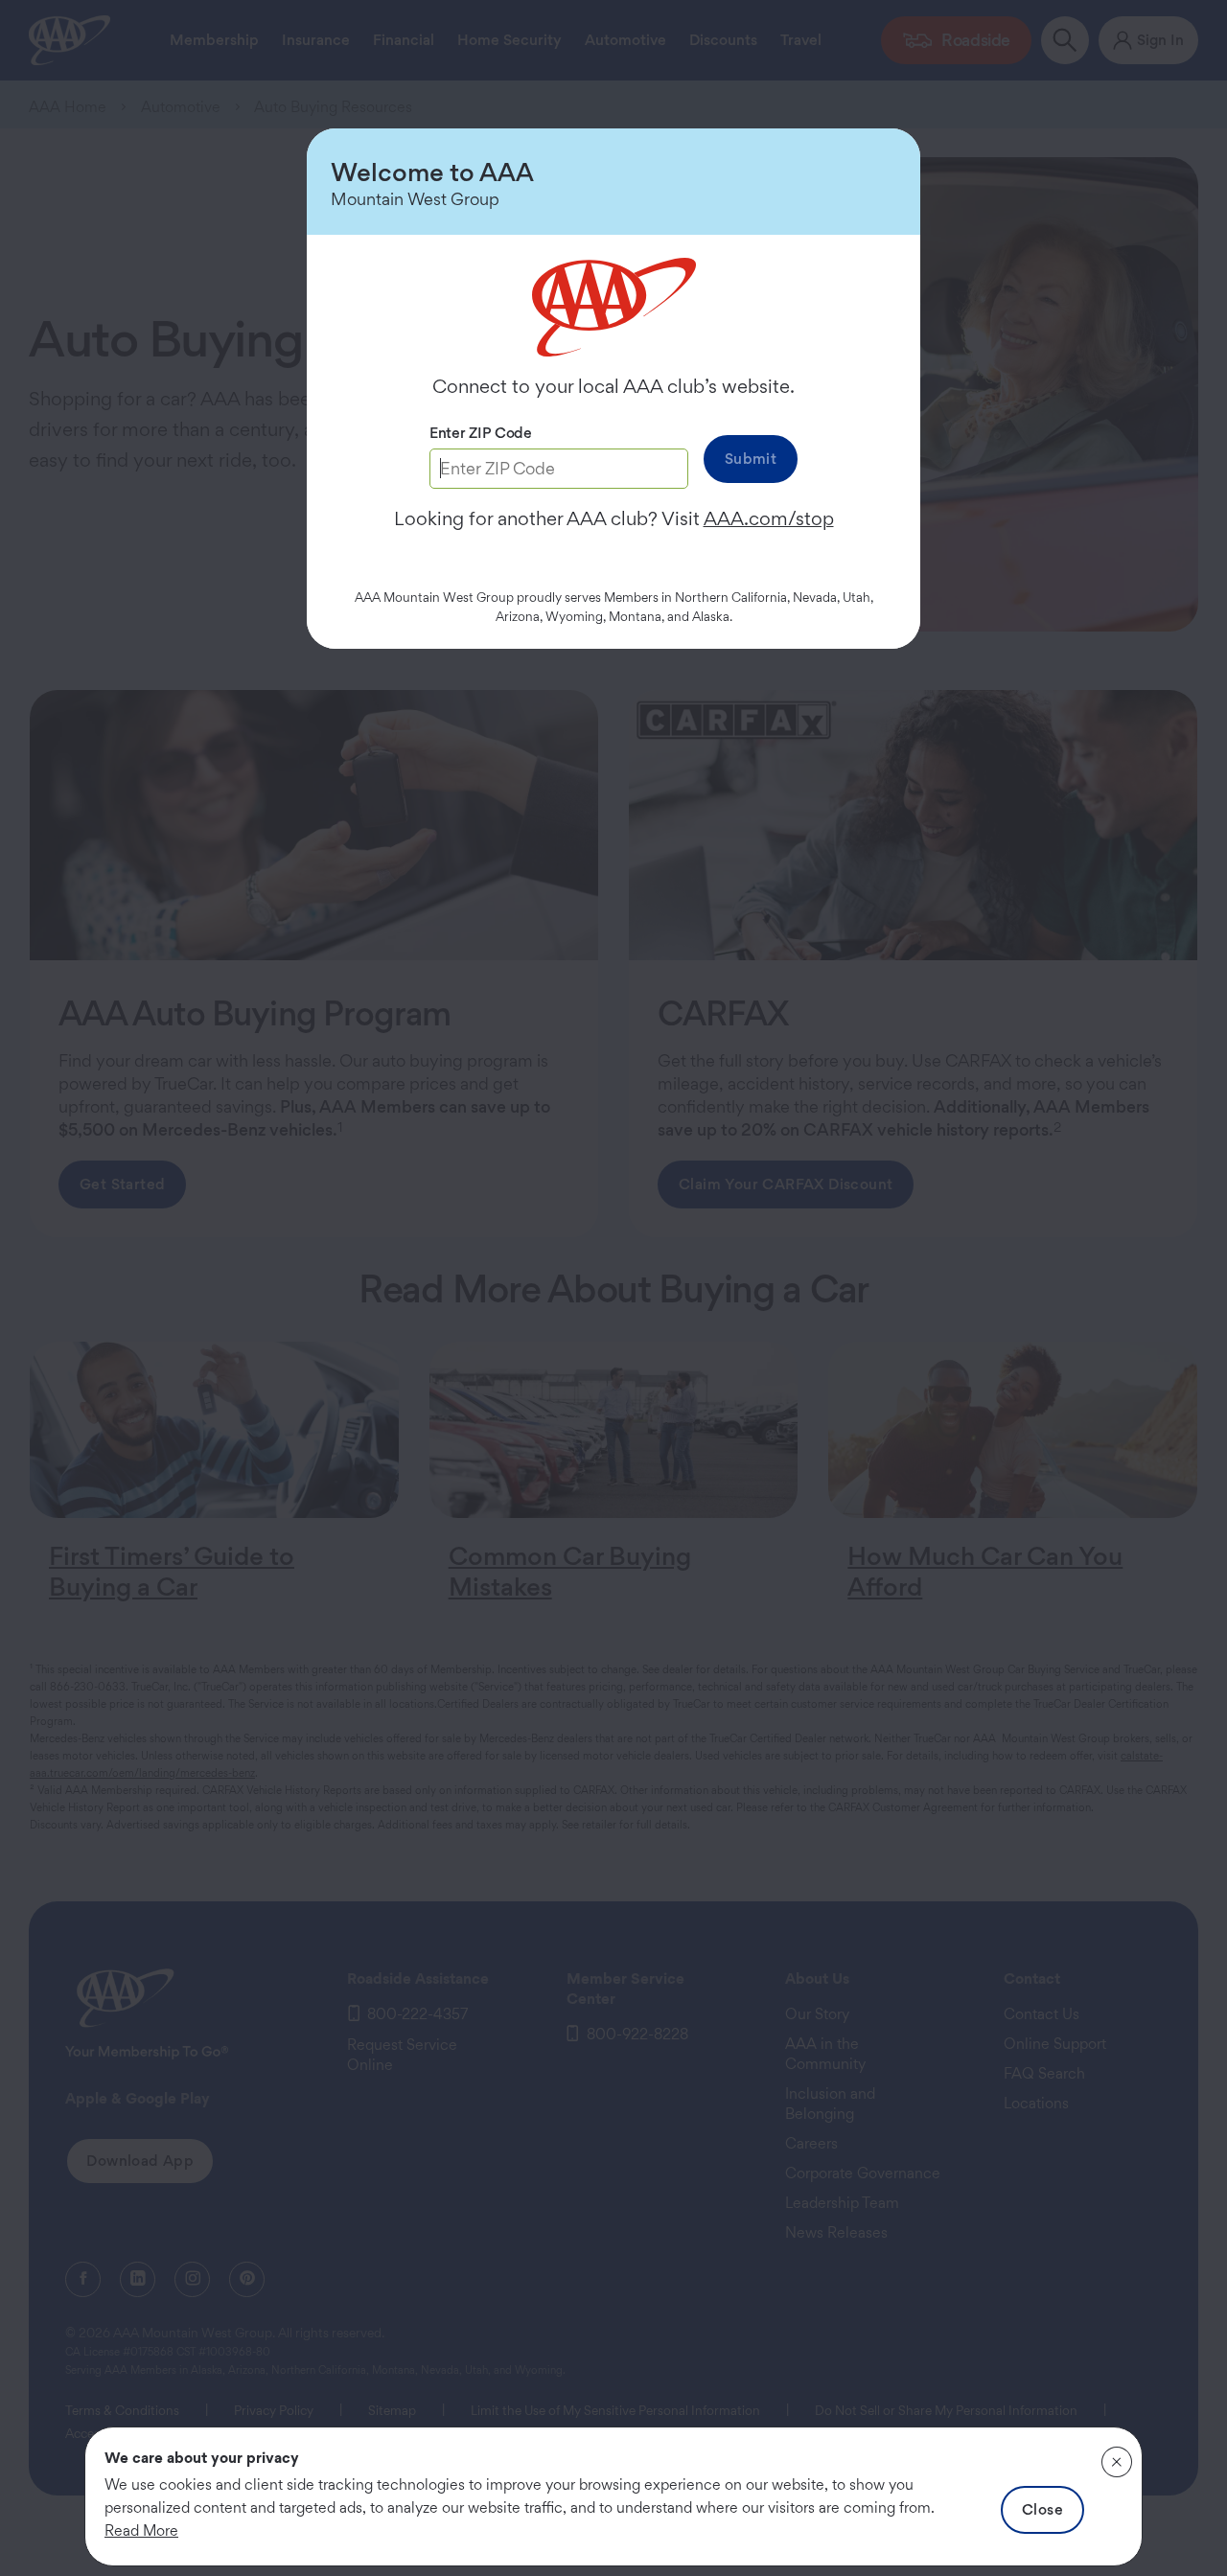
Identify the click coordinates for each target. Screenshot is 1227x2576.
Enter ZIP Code (481, 433)
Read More (141, 2530)
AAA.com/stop (769, 518)
